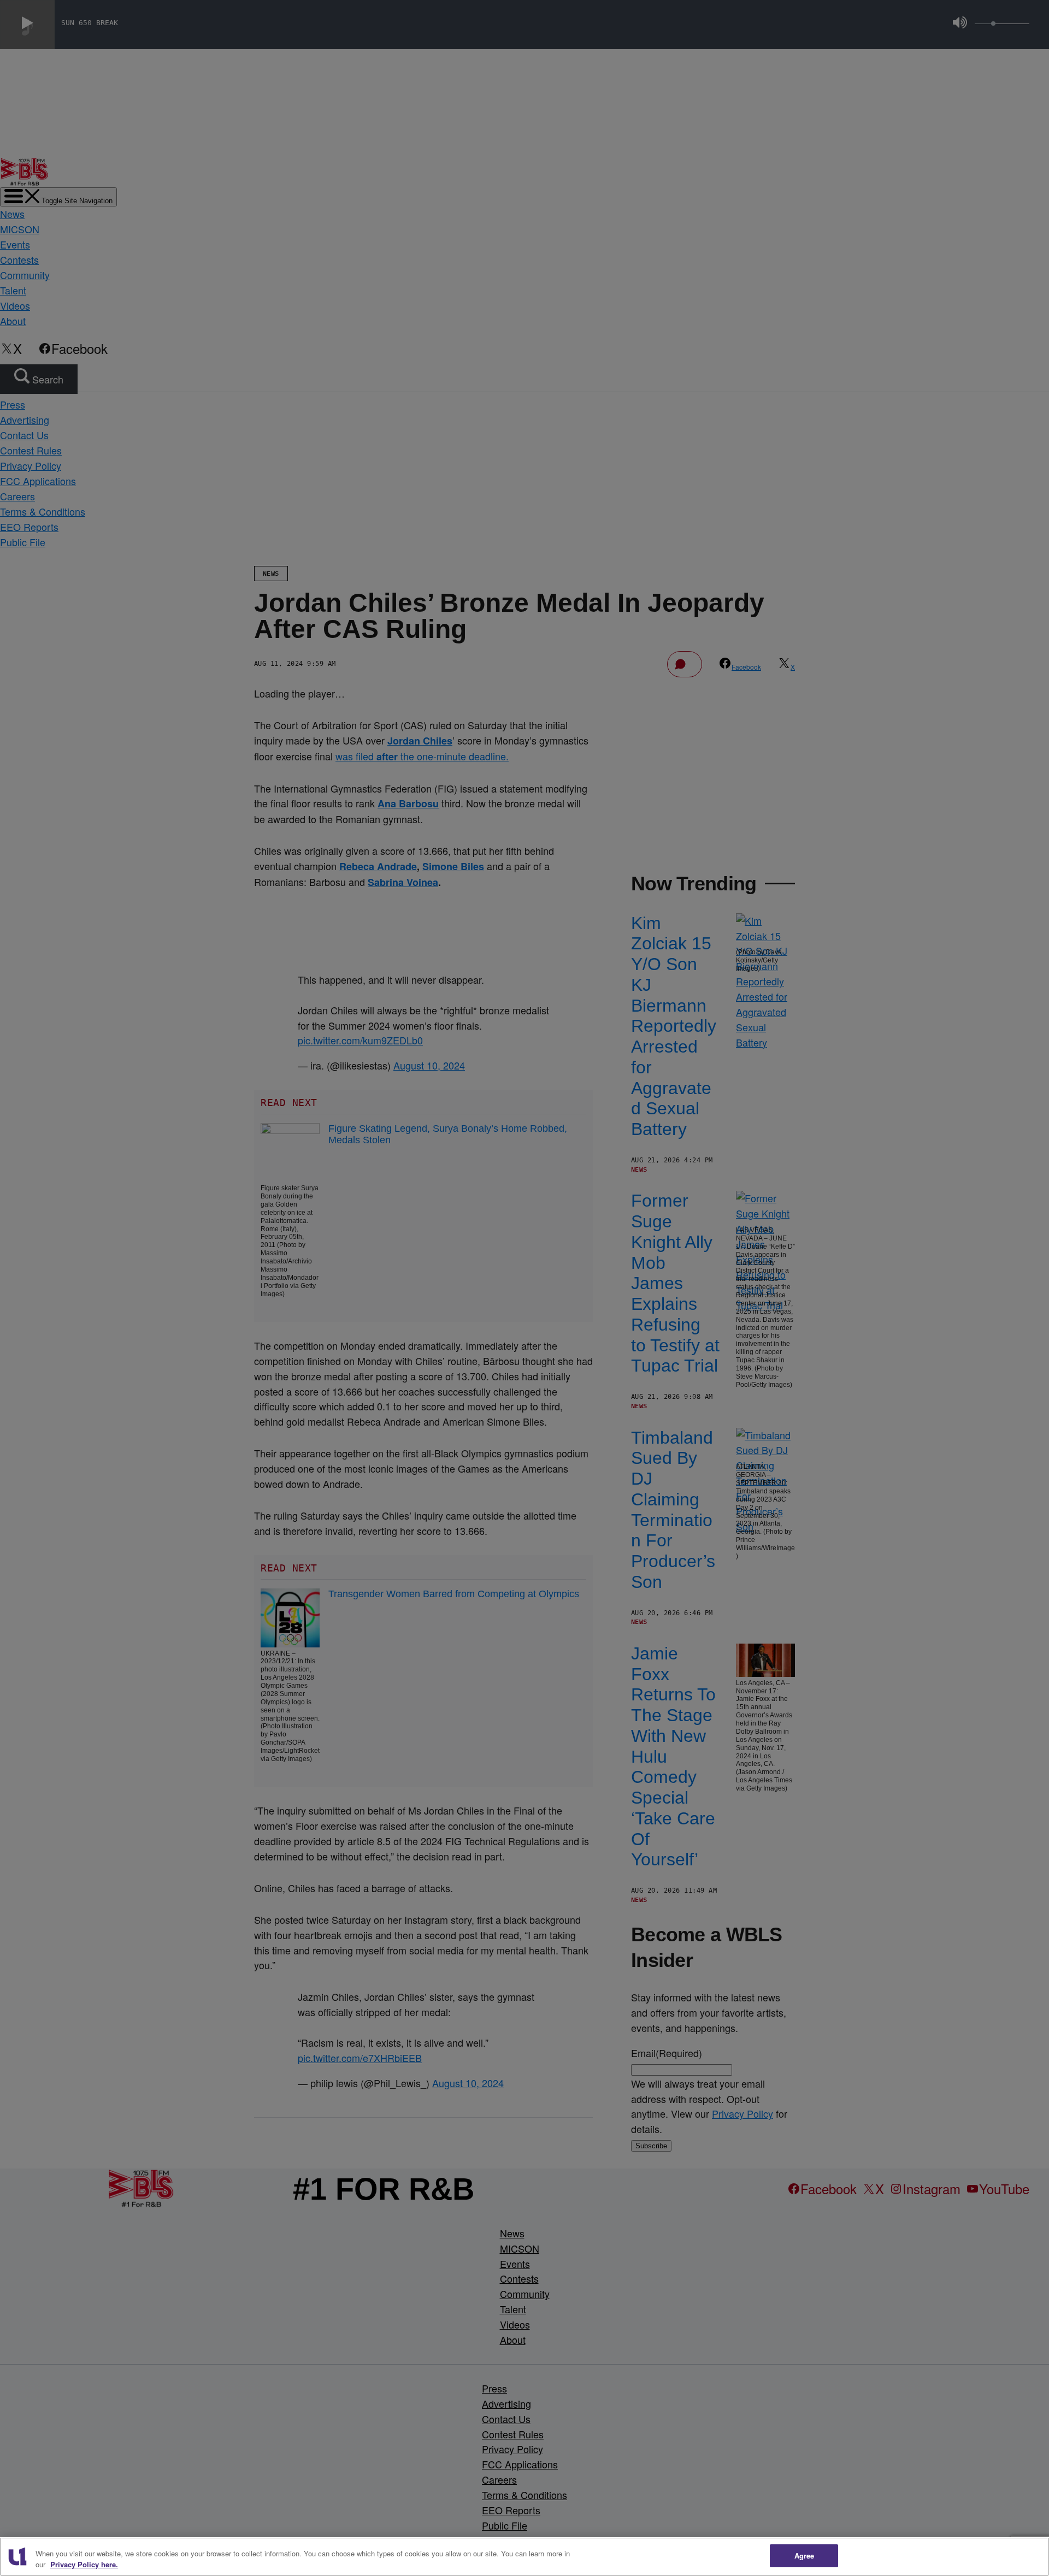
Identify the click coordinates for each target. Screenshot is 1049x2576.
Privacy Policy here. (84, 2564)
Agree (805, 2556)
